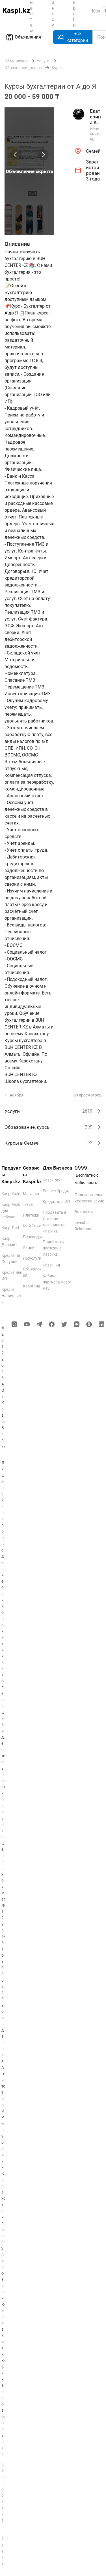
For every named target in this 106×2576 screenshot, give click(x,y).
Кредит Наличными (11, 1296)
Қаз (96, 11)
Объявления (28, 37)
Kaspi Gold (11, 1194)
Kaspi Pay (51, 1180)
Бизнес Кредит (56, 1191)
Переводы (32, 1237)
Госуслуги (32, 1258)
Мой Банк (32, 1226)
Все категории (77, 37)
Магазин (31, 1194)
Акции (29, 1247)
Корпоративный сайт (3, 2514)
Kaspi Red (10, 1228)
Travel (28, 1204)
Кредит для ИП (56, 1202)
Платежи (31, 1215)
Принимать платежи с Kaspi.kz (53, 1248)
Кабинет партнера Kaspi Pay (57, 1282)
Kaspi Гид (32, 1286)
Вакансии (84, 1212)
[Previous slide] (16, 155)
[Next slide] (43, 155)
